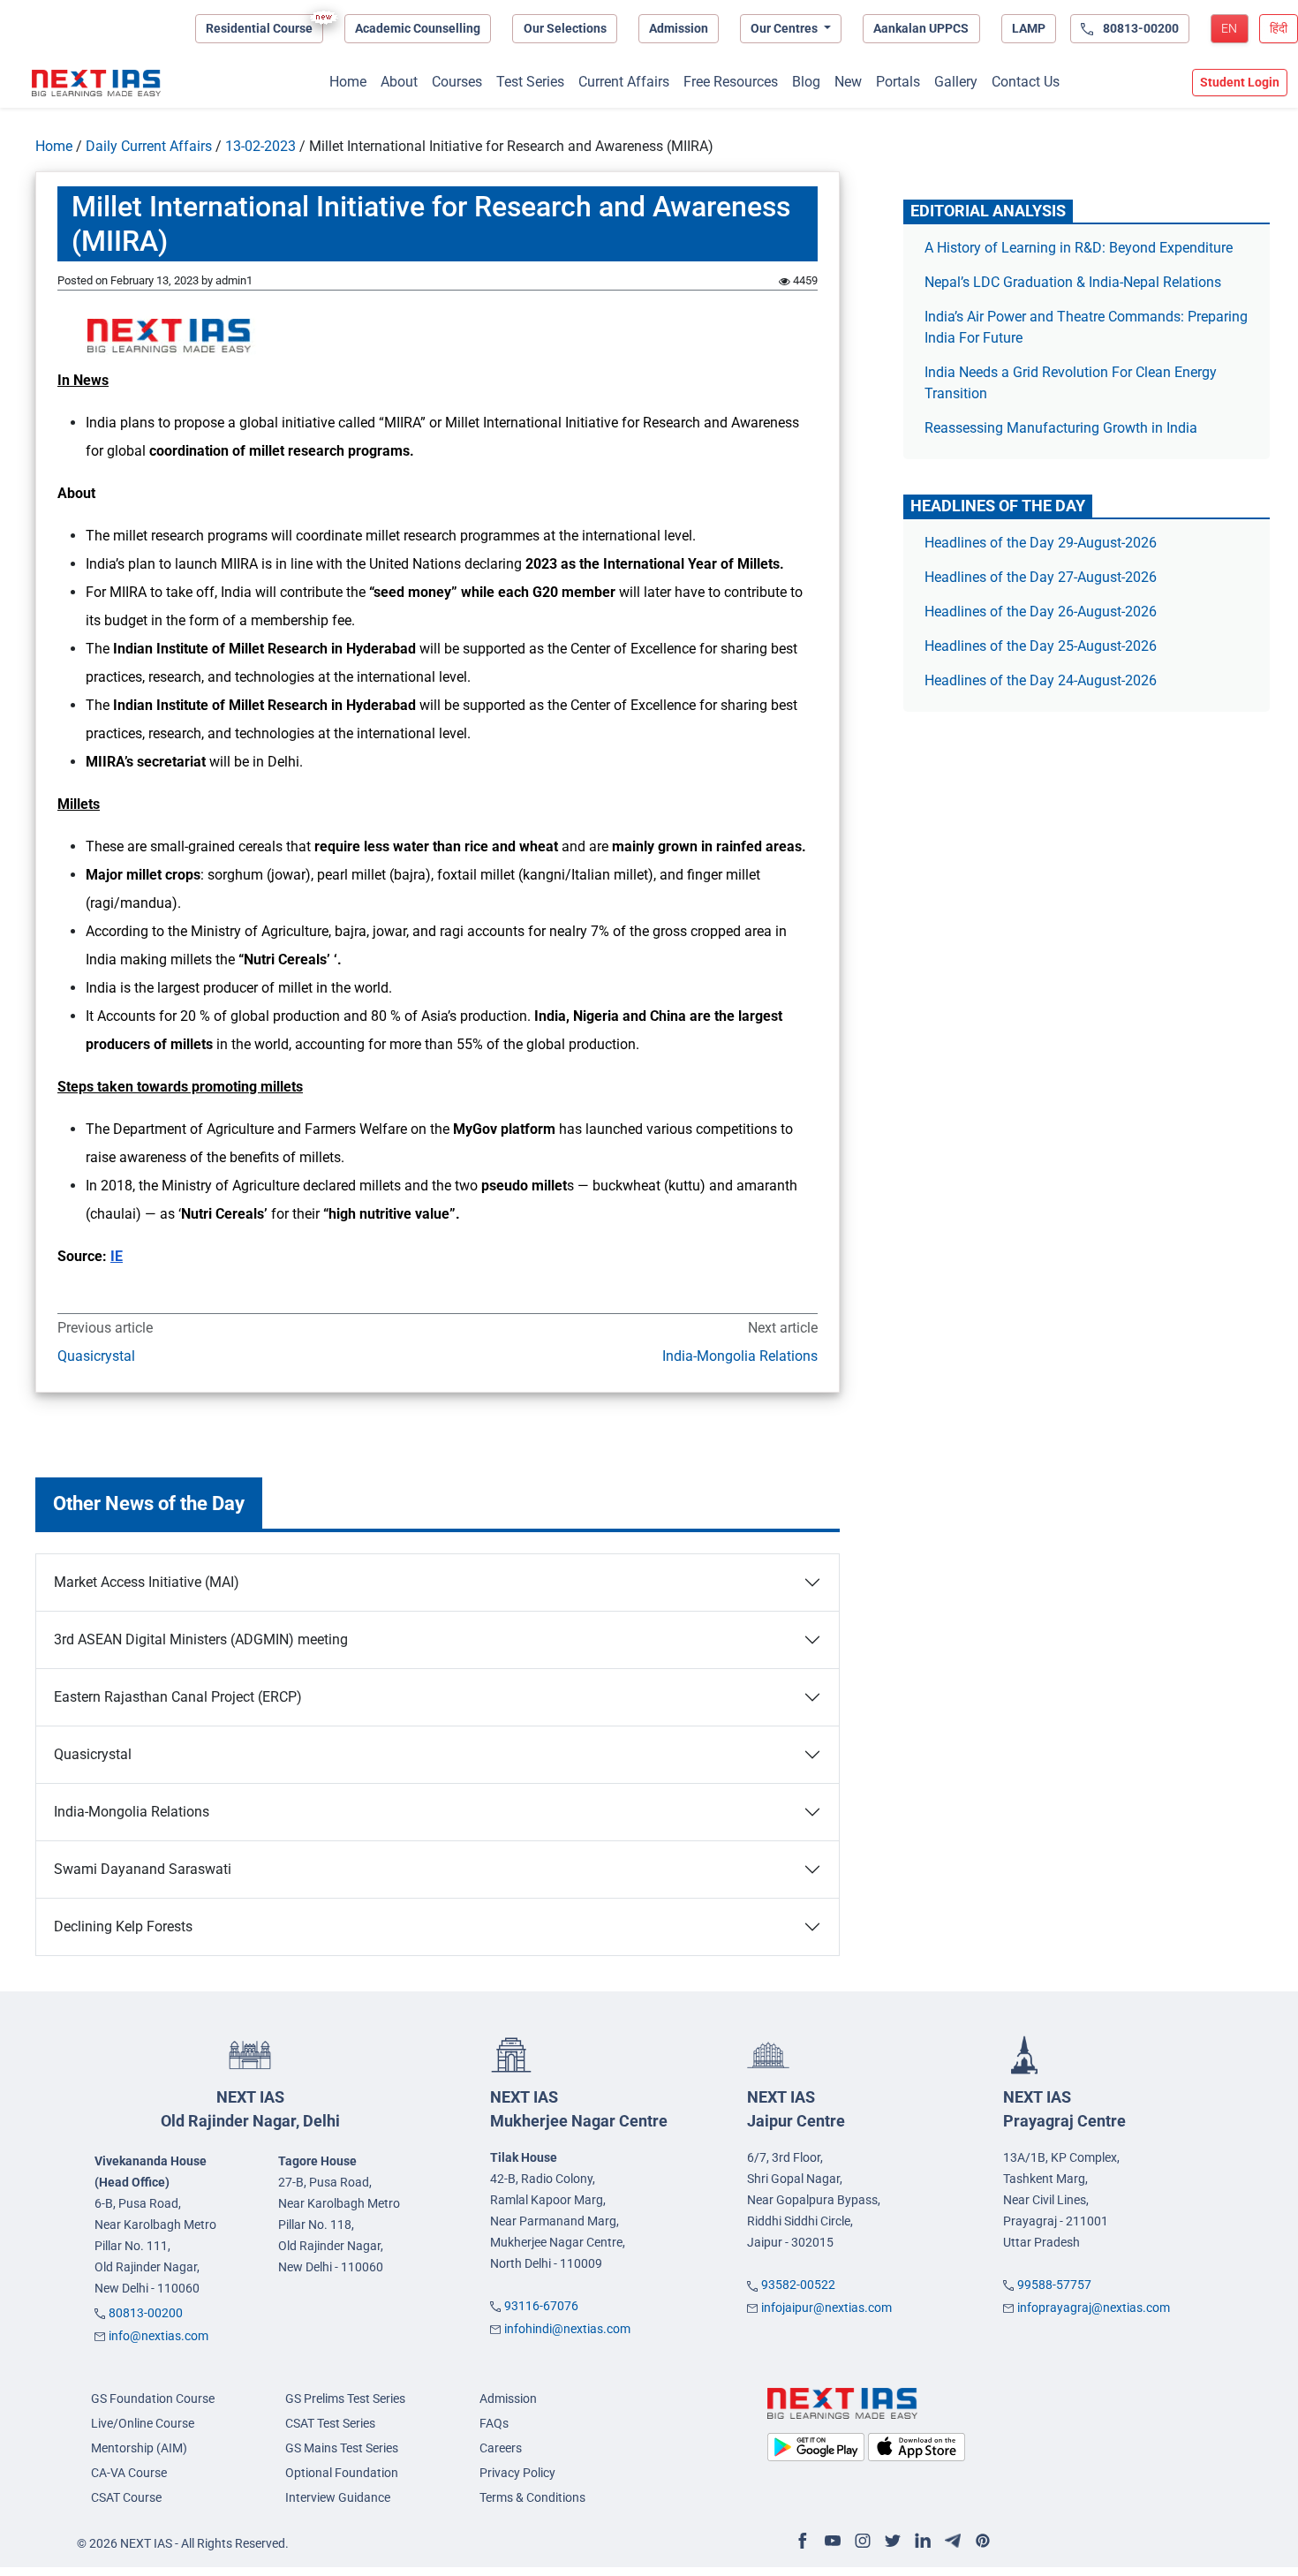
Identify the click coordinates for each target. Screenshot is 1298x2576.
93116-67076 (541, 2306)
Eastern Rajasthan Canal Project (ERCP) (178, 1697)
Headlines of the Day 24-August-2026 (1041, 680)
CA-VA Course (129, 2473)
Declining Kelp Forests (123, 1926)
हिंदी (1279, 28)
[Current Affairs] (96, 83)
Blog (806, 82)
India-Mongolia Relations (740, 1356)
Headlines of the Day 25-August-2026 (1041, 646)
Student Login (1240, 82)
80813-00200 (146, 2313)
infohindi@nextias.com (567, 2329)
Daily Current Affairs (149, 146)
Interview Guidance (338, 2497)
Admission (679, 28)
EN (1229, 28)
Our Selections (565, 28)
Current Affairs (624, 82)
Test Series (530, 82)
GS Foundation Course (153, 2398)
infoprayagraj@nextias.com (1094, 2308)
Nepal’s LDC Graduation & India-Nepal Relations (1073, 282)
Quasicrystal (96, 1356)
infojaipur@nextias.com (826, 2308)
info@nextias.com (158, 2336)
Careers (501, 2448)
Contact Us (1026, 82)
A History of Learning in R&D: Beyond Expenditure (1079, 248)
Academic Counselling (418, 28)
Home (348, 82)
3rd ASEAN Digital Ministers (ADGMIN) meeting (201, 1639)
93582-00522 (798, 2285)
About (399, 82)
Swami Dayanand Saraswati (143, 1869)
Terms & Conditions (532, 2497)
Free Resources (731, 82)
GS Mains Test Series (342, 2448)
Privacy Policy (517, 2473)
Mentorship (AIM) (139, 2448)
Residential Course (259, 28)
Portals (898, 82)
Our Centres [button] (785, 28)
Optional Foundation (342, 2473)
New (848, 82)
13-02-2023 (260, 146)
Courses (457, 82)
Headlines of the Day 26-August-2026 (1041, 612)
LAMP (1029, 28)
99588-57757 (1054, 2285)
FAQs (494, 2423)
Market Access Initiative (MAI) (147, 1582)
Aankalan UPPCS (921, 28)
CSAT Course (126, 2497)
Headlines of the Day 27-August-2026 (1041, 577)
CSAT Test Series (330, 2423)
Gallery (956, 82)
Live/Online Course (143, 2423)
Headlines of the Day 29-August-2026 (1041, 543)
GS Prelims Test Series (345, 2398)
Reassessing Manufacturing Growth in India (1061, 428)
